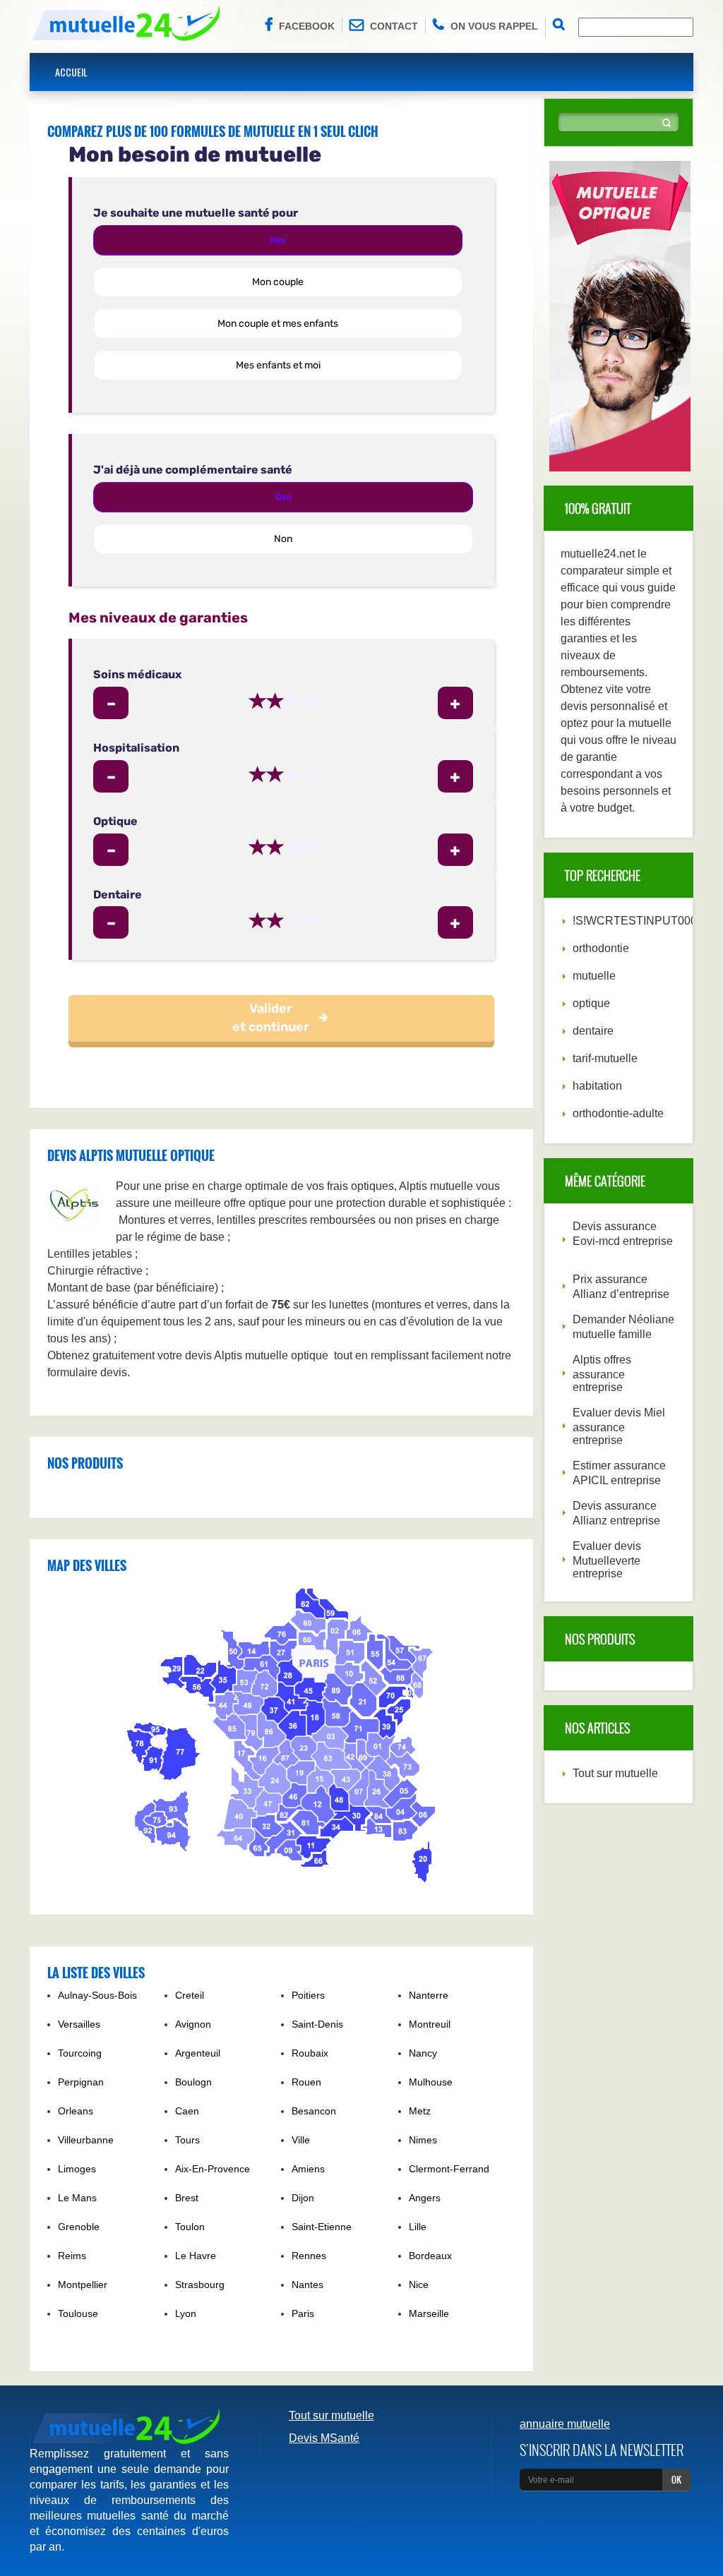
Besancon (314, 2111)
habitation (597, 1086)
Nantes (307, 2285)
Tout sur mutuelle (615, 1773)
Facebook (307, 26)
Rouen (306, 2082)
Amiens (308, 2169)
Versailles (79, 2024)
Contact (394, 26)
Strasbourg (200, 2285)
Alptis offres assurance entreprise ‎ (602, 1373)
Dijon (303, 2198)
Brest (187, 2198)
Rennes (309, 2256)
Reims (72, 2256)
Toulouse (78, 2313)
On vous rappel (494, 26)
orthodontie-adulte (618, 1113)
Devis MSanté (324, 2438)
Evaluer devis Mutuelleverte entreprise (607, 1560)
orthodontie (601, 948)
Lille (418, 2227)
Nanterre (429, 1995)
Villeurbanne (86, 2140)
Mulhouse (431, 2082)
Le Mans (77, 2198)
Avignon (193, 2024)
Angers (425, 2198)
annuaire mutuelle (565, 2424)
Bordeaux (430, 2256)
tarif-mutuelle (605, 1058)
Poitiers (308, 1995)
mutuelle (594, 976)
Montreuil (430, 2024)
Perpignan (81, 2082)
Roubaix (310, 2053)
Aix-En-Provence (213, 2169)
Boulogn (193, 2082)
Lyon (186, 2313)
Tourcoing (80, 2053)
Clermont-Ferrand (449, 2169)
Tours (187, 2140)
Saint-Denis (317, 2024)
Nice (419, 2285)
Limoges (77, 2169)
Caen (187, 2111)
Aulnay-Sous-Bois (97, 1995)
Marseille (429, 2313)
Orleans (76, 2111)
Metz (420, 2111)
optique (591, 1003)
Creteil (190, 1995)
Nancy (423, 2053)
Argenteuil (198, 2053)
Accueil (71, 72)
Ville (301, 2140)
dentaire (593, 1031)
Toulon (190, 2227)
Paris (303, 2313)
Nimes (423, 2140)
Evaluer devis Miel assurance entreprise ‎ (619, 1426)
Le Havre (196, 2256)
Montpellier (83, 2285)
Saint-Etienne (322, 2227)
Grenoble (79, 2227)
